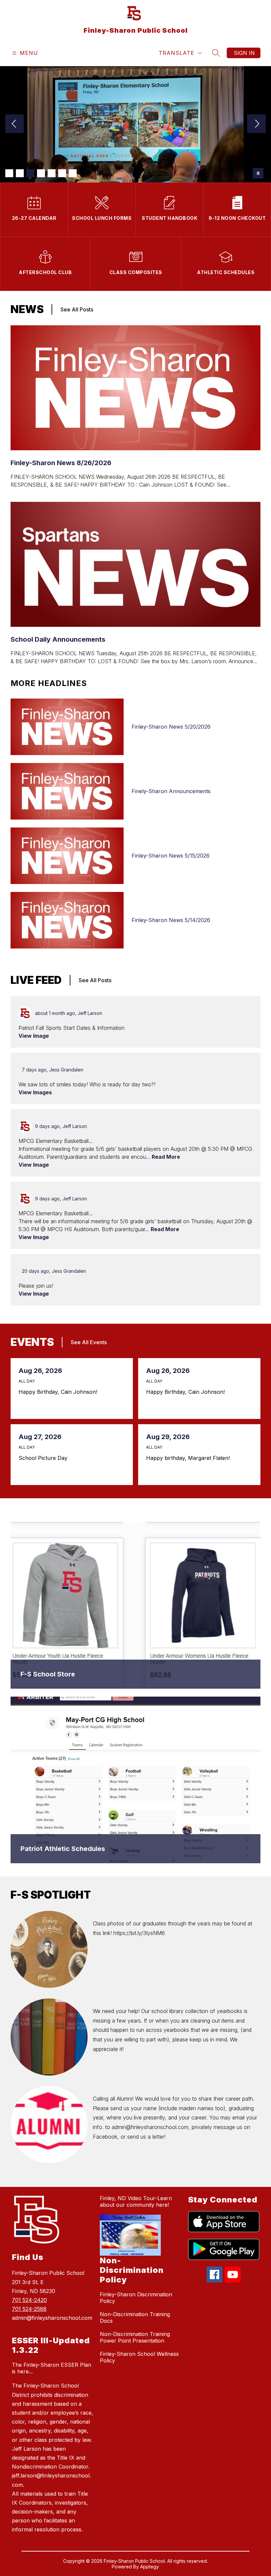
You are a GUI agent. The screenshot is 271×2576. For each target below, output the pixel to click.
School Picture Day (45, 1458)
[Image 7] (73, 173)
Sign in (244, 53)
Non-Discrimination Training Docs (135, 2317)
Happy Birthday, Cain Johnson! (60, 1392)
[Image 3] (30, 173)
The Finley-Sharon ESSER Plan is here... (52, 2368)
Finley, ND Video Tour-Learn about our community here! (136, 2201)
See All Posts (77, 309)
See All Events (89, 1342)
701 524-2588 (29, 2309)
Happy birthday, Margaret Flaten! (190, 1458)
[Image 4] (41, 173)
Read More (166, 1157)
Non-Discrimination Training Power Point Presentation (135, 2337)
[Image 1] (9, 173)
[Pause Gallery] (258, 173)
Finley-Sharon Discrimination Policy (136, 2298)
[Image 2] (20, 173)
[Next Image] (256, 124)
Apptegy (150, 2567)
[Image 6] (62, 173)
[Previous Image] (15, 124)
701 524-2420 (29, 2300)
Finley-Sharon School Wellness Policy (139, 2357)
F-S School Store (48, 1674)
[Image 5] (52, 173)
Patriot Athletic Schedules (63, 1849)
